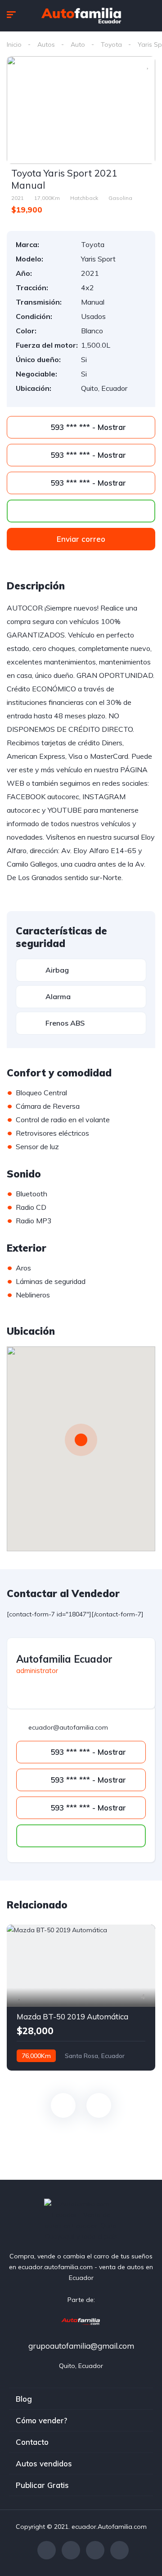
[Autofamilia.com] (81, 2321)
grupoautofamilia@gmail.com (81, 2346)
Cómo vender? (41, 2420)
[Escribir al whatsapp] (81, 511)
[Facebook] (47, 2550)
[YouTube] (119, 2550)
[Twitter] (71, 2550)
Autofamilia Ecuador (64, 1659)
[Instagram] (95, 2550)
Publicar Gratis (42, 2485)
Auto (78, 44)
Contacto (32, 2442)
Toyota (111, 44)
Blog (24, 2399)
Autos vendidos (44, 2463)
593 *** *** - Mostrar (87, 427)
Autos (46, 44)
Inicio (14, 44)
